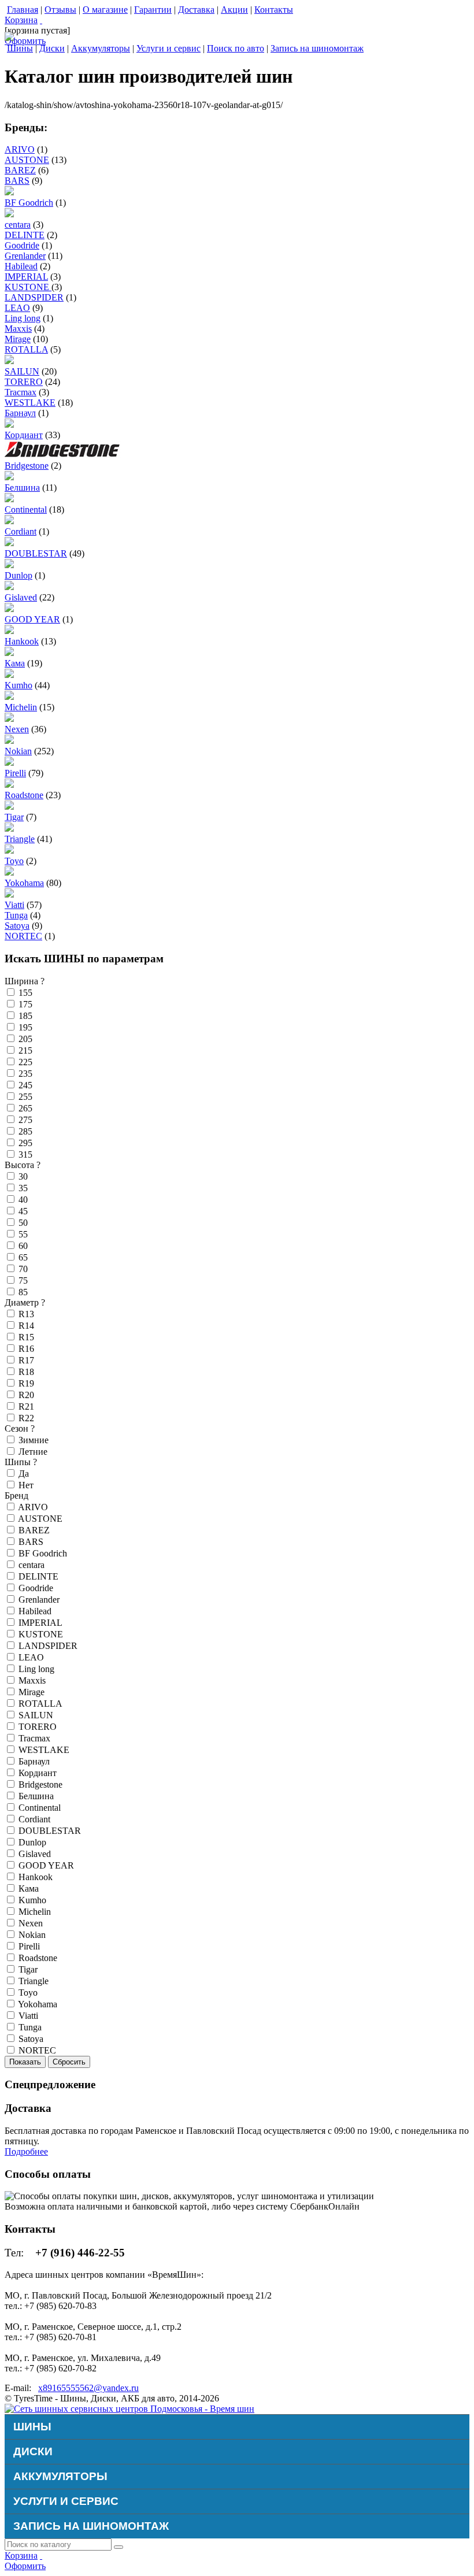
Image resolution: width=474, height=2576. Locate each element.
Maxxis (18, 329)
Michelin (21, 707)
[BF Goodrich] (9, 192)
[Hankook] (9, 631)
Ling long (23, 318)
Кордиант (24, 435)
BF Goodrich (29, 203)
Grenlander (25, 256)
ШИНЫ (32, 2427)
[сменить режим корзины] (41, 20)
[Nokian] (9, 741)
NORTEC (23, 936)
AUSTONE (27, 160)
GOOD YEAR (32, 619)
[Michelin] (9, 697)
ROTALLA (26, 349)
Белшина (22, 488)
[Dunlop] (9, 565)
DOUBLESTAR (36, 553)
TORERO (24, 382)
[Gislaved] (9, 587)
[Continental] (9, 499)
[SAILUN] (9, 361)
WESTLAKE (30, 403)
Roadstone (24, 795)
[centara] (9, 214)
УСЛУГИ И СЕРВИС (66, 2501)
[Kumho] (9, 675)
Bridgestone (27, 466)
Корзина (21, 20)
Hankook (22, 641)
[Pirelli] (9, 763)
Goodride (22, 245)
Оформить (25, 41)
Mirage (18, 339)
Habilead (21, 266)
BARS (17, 181)
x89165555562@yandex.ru (88, 2388)
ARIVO (20, 149)
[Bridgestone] (62, 455)
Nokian (18, 751)
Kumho (18, 685)
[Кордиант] (9, 425)
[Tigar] (9, 807)
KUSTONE (28, 287)
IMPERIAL (26, 277)
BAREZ (20, 170)
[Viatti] (9, 894)
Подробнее (26, 2151)
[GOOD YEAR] (9, 609)
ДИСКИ (33, 2451)
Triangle (20, 839)
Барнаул (20, 413)
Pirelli (15, 773)
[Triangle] (9, 829)
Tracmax (21, 392)
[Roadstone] (9, 785)
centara (18, 225)
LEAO (17, 308)
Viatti (14, 905)
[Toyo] (9, 850)
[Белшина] (9, 477)
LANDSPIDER (34, 297)
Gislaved (21, 597)
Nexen (17, 729)
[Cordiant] (9, 521)
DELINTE (25, 235)
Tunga (16, 915)
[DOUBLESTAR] (9, 543)
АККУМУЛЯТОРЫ (60, 2476)
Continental (26, 509)
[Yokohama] (9, 872)
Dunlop (18, 575)
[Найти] (118, 2547)
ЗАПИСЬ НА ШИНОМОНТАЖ (91, 2526)
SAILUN (22, 371)
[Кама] (9, 653)
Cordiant (21, 531)
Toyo (14, 861)
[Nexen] (9, 719)
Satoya (17, 926)
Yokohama (24, 883)
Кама (15, 663)
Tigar (14, 817)
